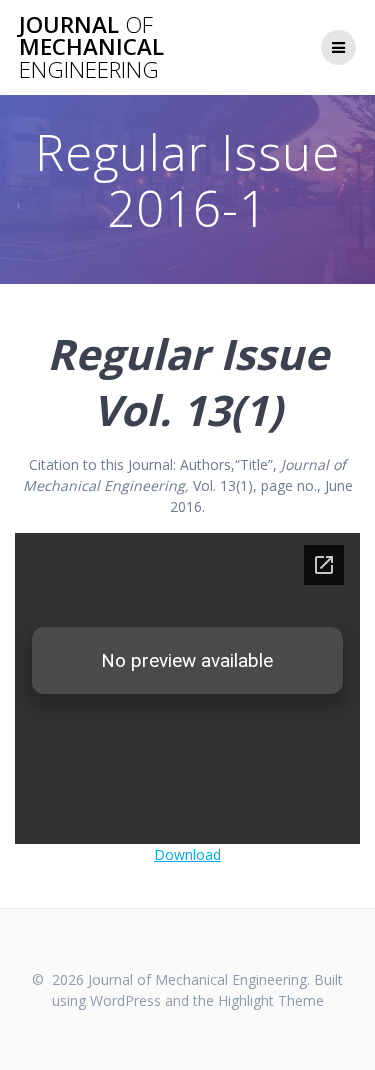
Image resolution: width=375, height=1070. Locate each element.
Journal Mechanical (91, 47)
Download (187, 854)
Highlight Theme (271, 1000)
